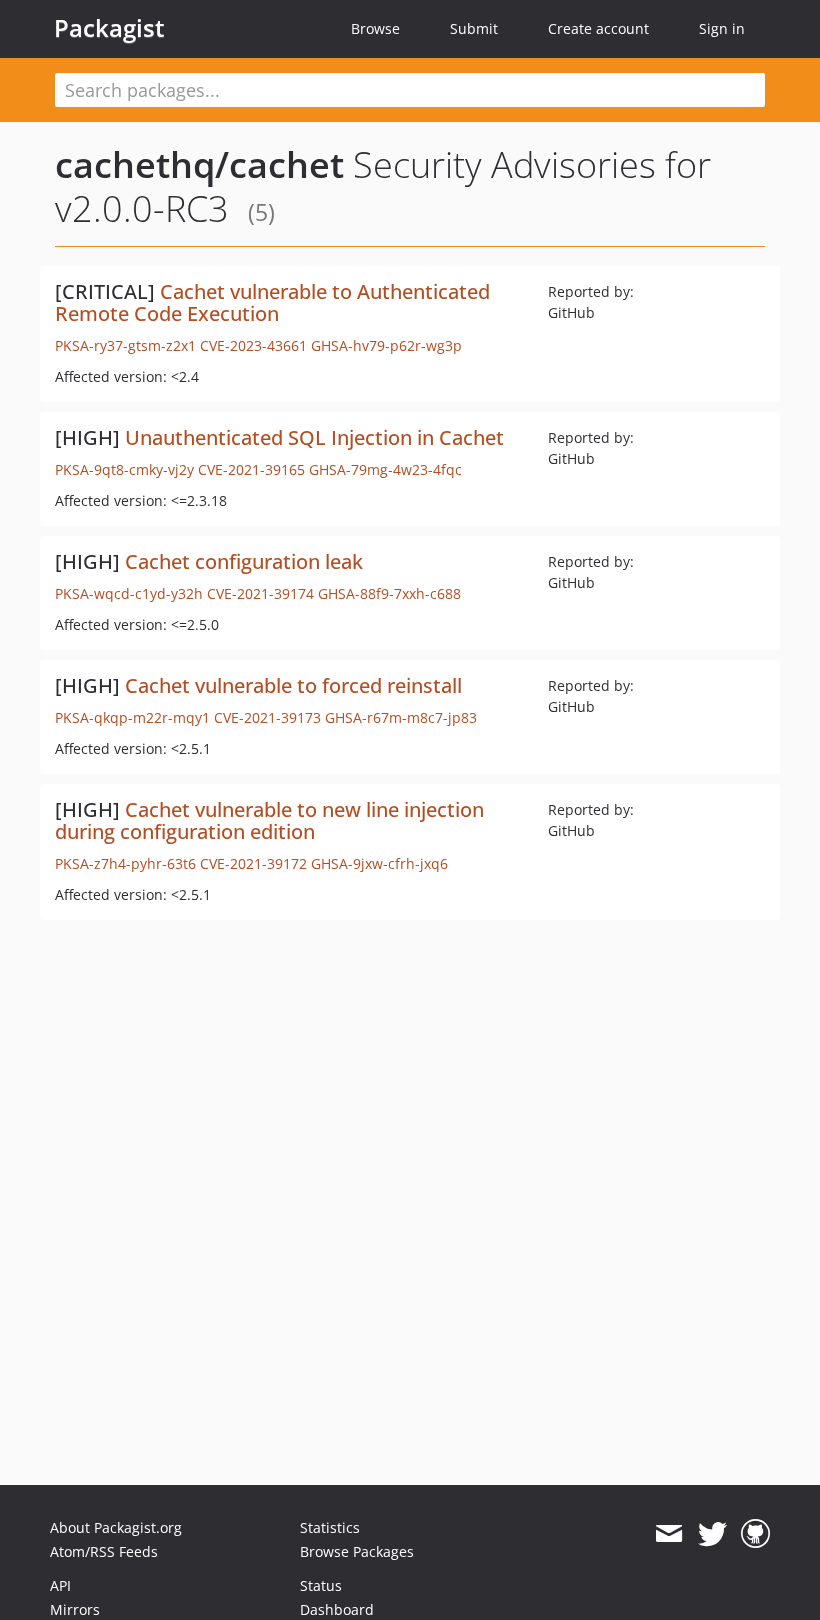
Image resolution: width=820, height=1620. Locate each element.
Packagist (109, 28)
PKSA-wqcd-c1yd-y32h (129, 593)
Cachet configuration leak (244, 561)
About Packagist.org (116, 1527)
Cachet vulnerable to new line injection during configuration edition (269, 820)
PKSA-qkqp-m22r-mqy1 (132, 717)
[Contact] (668, 1534)
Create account (598, 28)
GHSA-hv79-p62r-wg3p (386, 345)
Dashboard (337, 1609)
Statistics (330, 1527)
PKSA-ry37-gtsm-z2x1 (125, 345)
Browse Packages (357, 1551)
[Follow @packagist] (712, 1534)
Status (321, 1585)
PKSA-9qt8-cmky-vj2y (124, 469)
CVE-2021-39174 (260, 593)
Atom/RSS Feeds (104, 1551)
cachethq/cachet (199, 164)
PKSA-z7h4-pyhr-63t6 (125, 863)
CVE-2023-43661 (253, 345)
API (60, 1585)
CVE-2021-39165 (251, 469)
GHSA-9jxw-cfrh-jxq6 (379, 863)
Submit (474, 28)
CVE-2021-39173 (267, 717)
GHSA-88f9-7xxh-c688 (389, 593)
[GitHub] (755, 1534)
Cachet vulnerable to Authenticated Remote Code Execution (272, 302)
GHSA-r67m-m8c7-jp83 (401, 717)
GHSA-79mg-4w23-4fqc (385, 469)
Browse (375, 28)
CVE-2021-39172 (253, 863)
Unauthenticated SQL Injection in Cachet (314, 437)
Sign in (722, 28)
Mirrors (75, 1609)
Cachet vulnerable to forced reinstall (293, 685)
